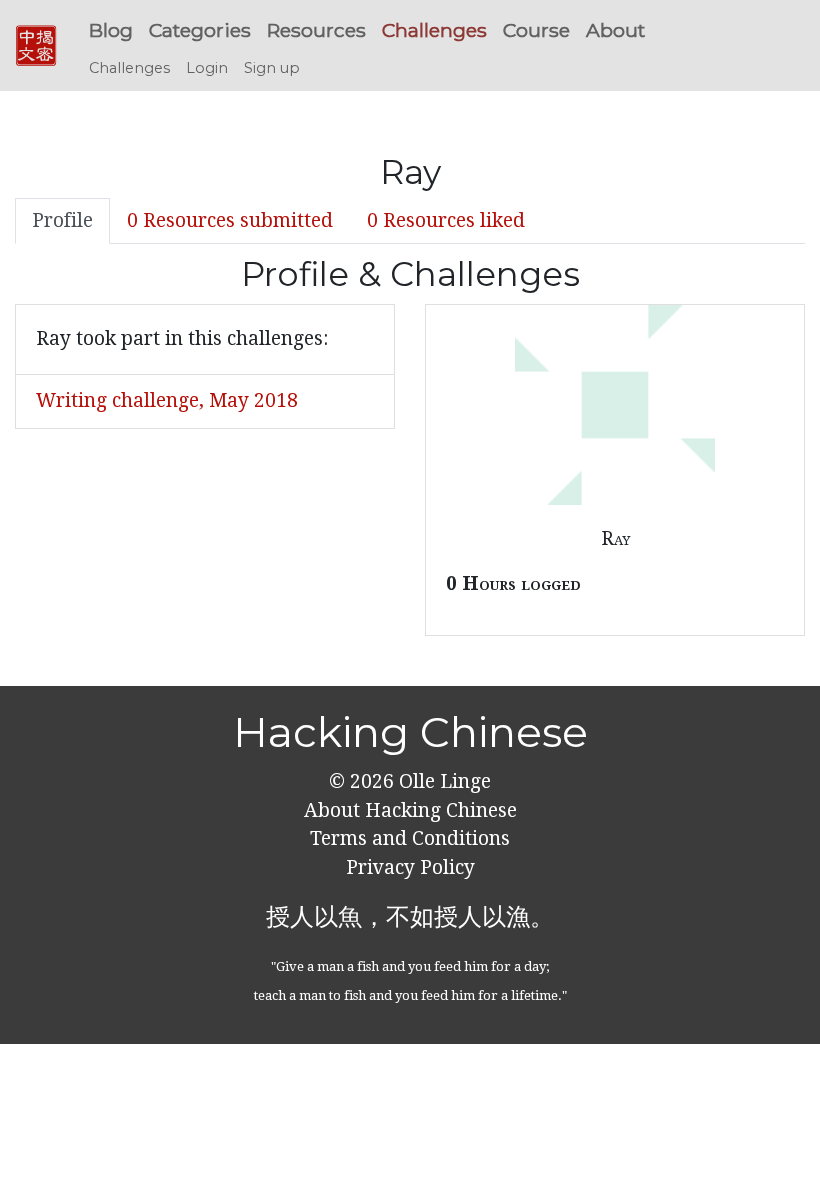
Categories (200, 30)
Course (536, 30)
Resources (316, 30)
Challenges (434, 30)
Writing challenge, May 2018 (167, 400)
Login (207, 68)
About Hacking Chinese (410, 810)
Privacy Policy (410, 867)
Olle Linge (442, 781)
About (615, 30)
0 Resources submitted (230, 220)
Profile (62, 220)
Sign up (272, 68)
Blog (111, 30)
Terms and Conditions (410, 838)
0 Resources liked (446, 220)
